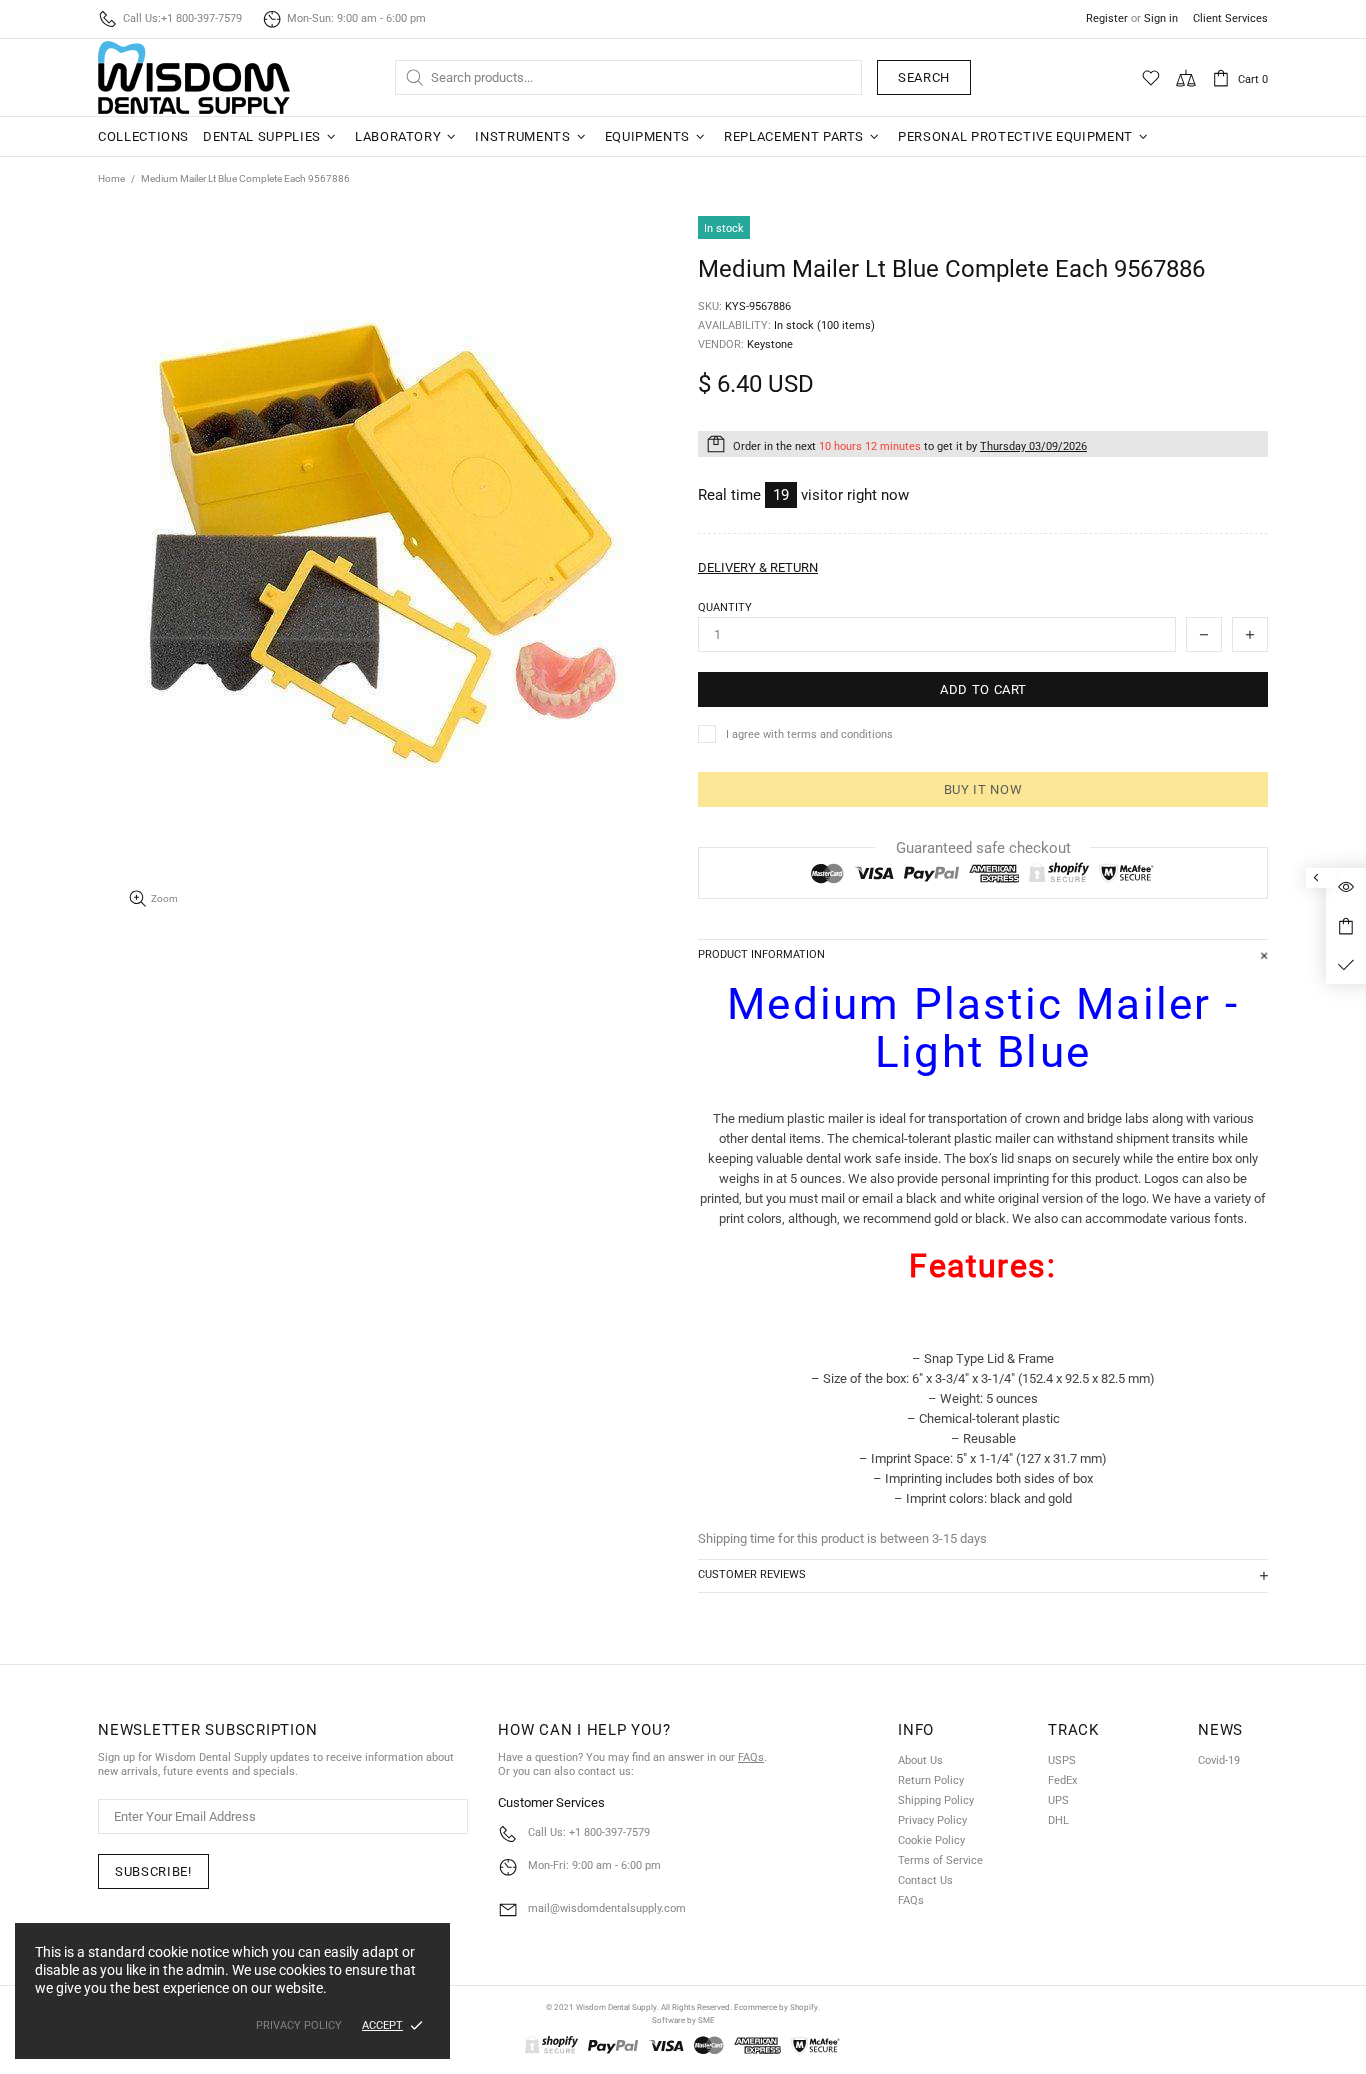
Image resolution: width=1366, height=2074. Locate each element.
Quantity (725, 607)
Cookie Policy (931, 1840)
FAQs (751, 1757)
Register (1107, 18)
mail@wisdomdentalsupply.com (607, 1908)
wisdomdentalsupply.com (194, 77)
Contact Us (925, 1880)
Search (924, 77)
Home (111, 178)
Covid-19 (1219, 1760)
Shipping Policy (936, 1800)
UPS (1058, 1800)
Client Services (1230, 18)
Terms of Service (940, 1860)
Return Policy (931, 1780)
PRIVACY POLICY (299, 2025)
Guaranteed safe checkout (983, 848)
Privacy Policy (932, 1820)
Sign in (1161, 18)
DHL (1058, 1820)
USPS (1062, 1760)
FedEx (1062, 1780)
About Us (920, 1760)
